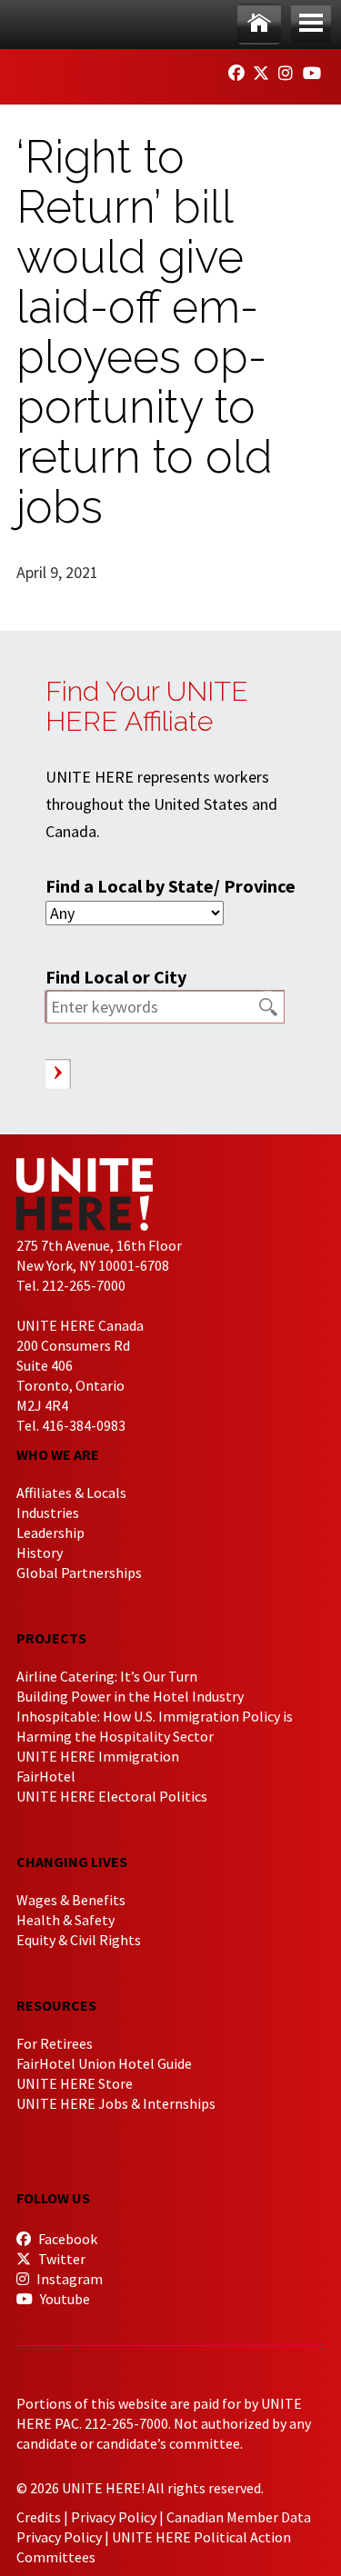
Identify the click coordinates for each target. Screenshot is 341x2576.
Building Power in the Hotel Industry (130, 1696)
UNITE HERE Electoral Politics (112, 1796)
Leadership (50, 1533)
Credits (39, 2517)
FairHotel (46, 1776)
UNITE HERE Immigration (98, 1756)
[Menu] (311, 24)
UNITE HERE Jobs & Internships (116, 2103)
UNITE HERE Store (75, 2083)
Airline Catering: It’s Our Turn (107, 1676)
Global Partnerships (79, 1573)
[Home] (259, 24)
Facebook (66, 2239)
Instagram (68, 2279)
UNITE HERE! (116, 71)
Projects (51, 1638)
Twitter (60, 2259)
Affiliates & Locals (71, 1493)
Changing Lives (72, 1862)
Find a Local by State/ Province (170, 886)
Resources (56, 2005)
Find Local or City (116, 977)
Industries (48, 1513)
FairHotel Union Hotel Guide (104, 2063)
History (40, 1553)
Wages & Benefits (71, 1900)
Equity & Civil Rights (79, 1940)
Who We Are (58, 1454)
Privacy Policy (114, 2517)
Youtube (64, 2299)
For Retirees (55, 2043)
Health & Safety (65, 1920)
